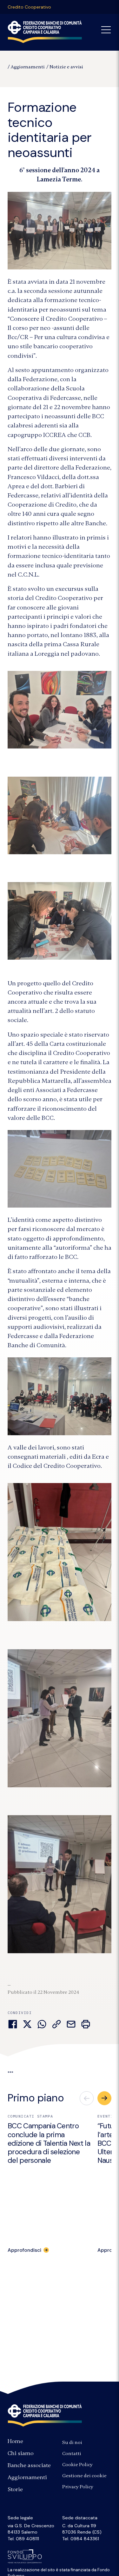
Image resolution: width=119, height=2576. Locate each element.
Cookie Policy (77, 2465)
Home (15, 2441)
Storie (15, 2489)
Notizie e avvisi (66, 67)
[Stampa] (86, 2024)
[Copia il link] (56, 2024)
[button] (104, 2098)
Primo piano (36, 2098)
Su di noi (72, 2442)
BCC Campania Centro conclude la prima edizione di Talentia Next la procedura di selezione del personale (49, 2143)
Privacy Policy (78, 2487)
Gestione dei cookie (84, 2476)
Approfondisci (24, 2250)
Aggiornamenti (28, 67)
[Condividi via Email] (71, 2024)
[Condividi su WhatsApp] (42, 2024)
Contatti (72, 2453)
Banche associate (29, 2465)
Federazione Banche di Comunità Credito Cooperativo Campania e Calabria (45, 2415)
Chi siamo (21, 2453)
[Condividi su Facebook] (13, 2024)
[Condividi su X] (27, 2024)
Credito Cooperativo (29, 7)
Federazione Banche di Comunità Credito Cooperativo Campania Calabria (45, 32)
